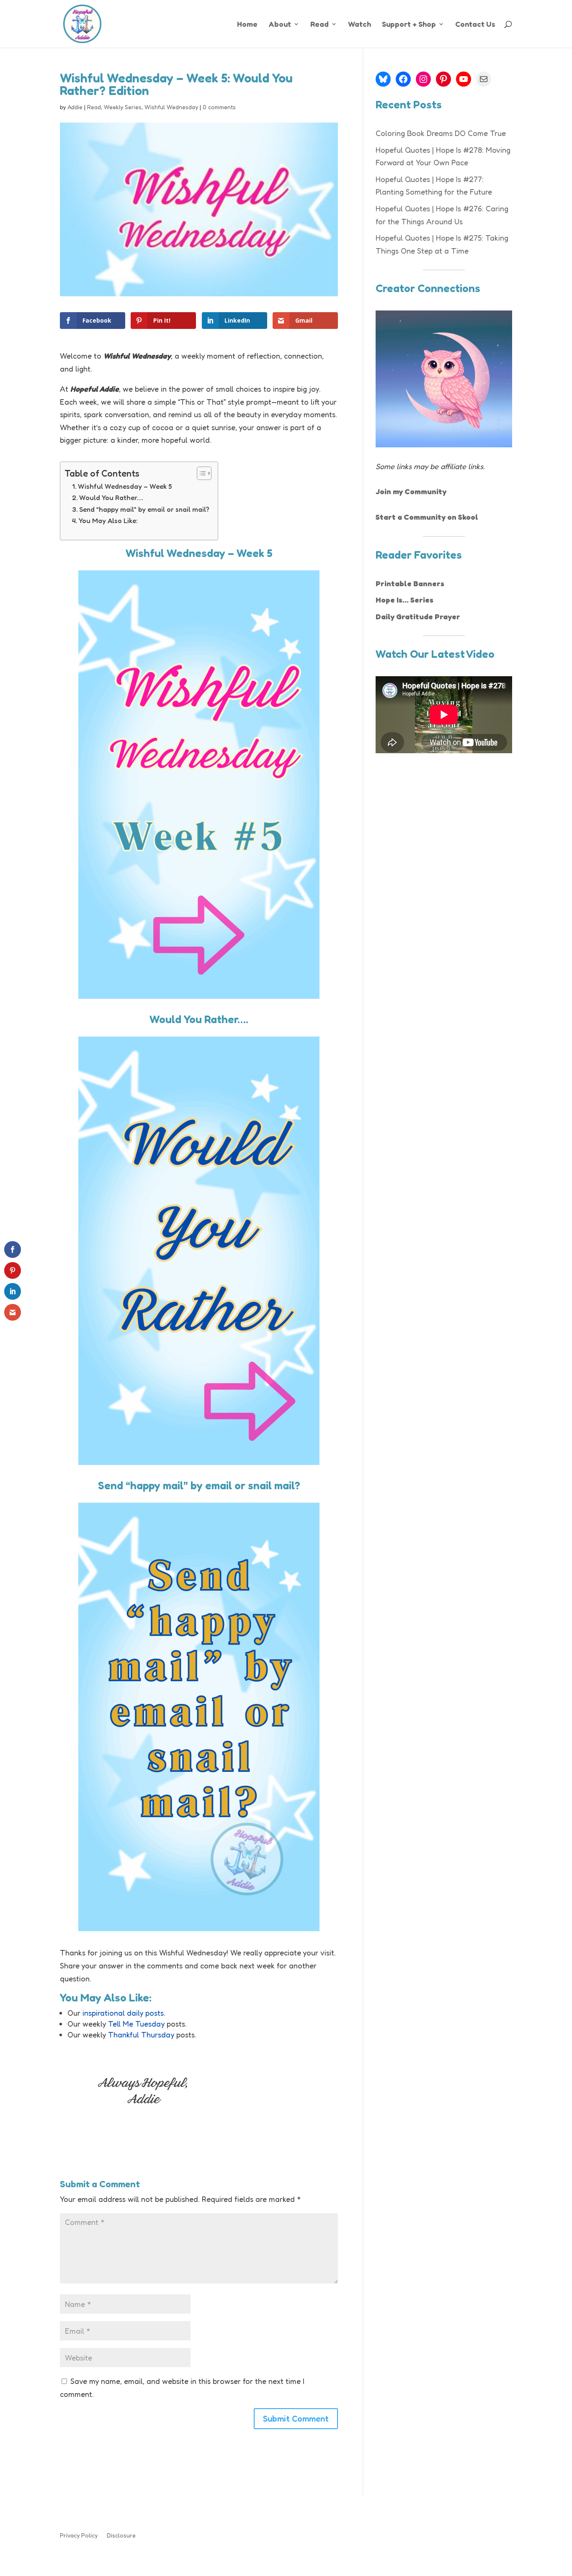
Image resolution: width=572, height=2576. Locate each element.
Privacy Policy (79, 2536)
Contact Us (475, 25)
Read (319, 25)
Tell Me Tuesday (136, 2024)
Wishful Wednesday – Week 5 (125, 486)
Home (247, 25)
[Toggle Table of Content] (200, 473)
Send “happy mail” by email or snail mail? (144, 509)
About (280, 25)
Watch (359, 25)
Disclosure (121, 2536)
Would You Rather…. (111, 498)
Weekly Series (123, 107)
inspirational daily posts (123, 2013)
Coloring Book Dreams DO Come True (441, 133)
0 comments (219, 107)
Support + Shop (409, 25)
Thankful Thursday (141, 2035)
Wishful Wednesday (171, 107)
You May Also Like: (108, 521)
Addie (75, 107)
